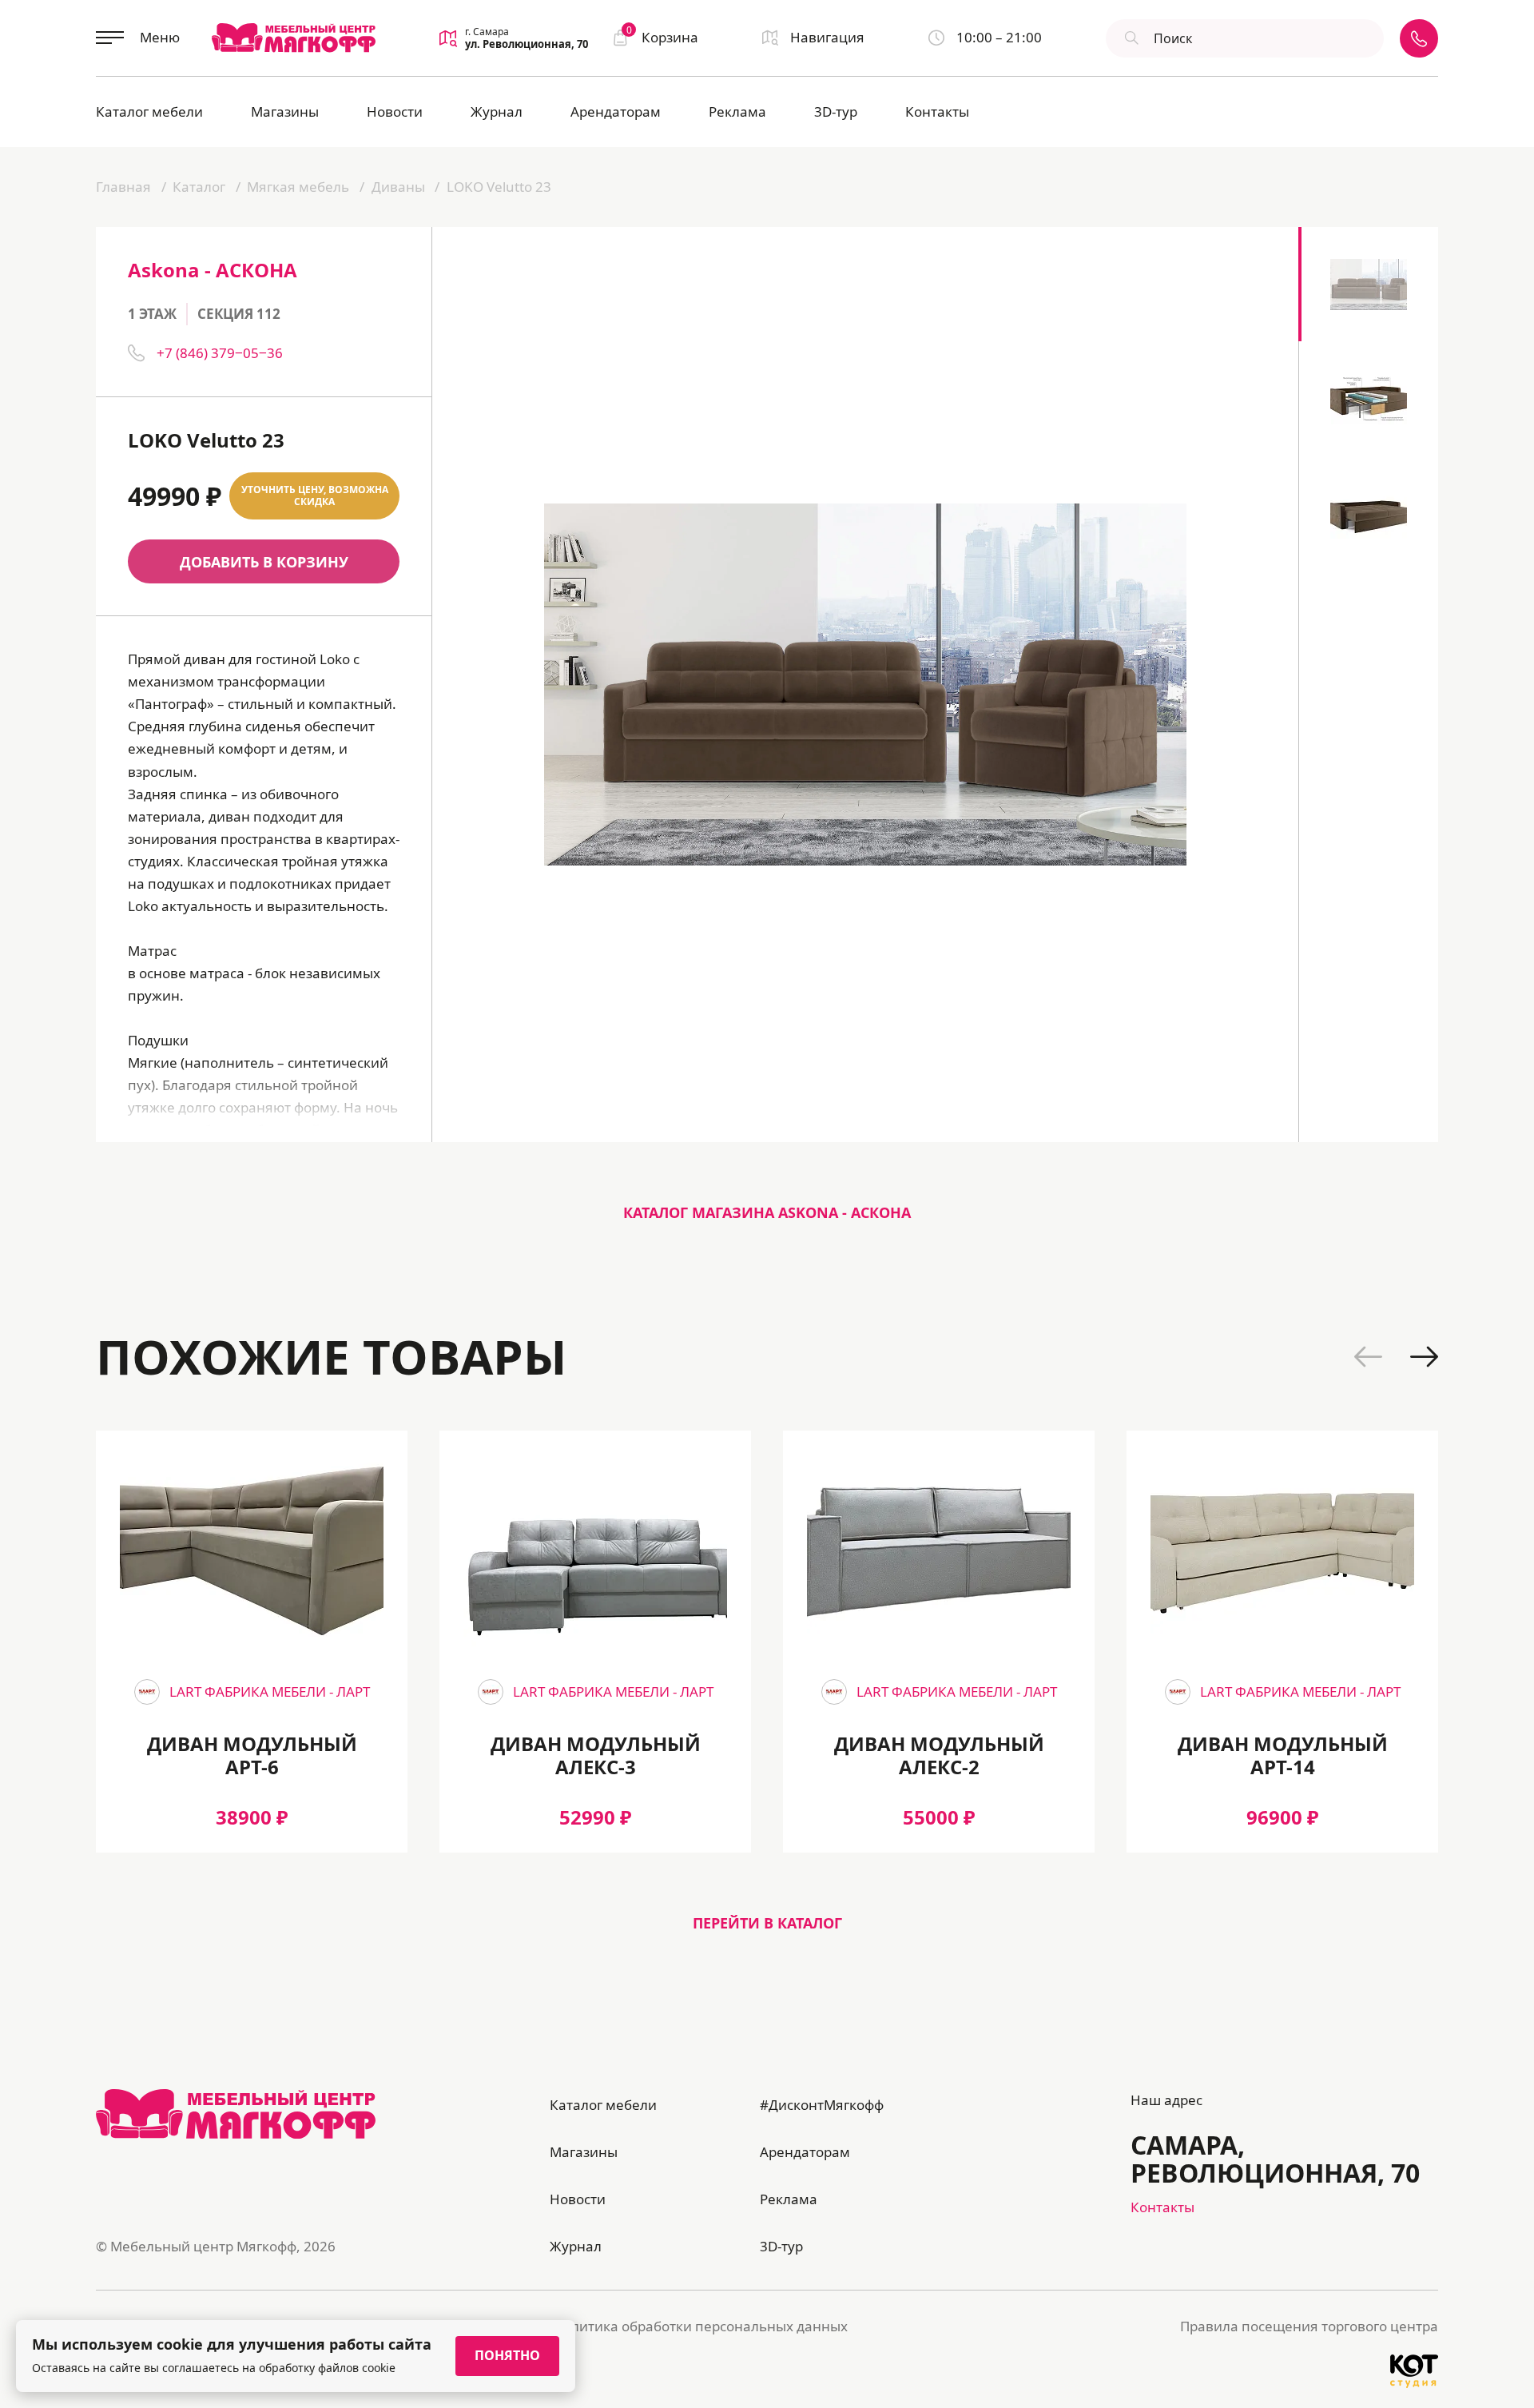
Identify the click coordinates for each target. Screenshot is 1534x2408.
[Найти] (1130, 38)
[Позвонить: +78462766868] (1419, 38)
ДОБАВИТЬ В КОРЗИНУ (264, 562)
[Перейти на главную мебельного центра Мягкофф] (294, 38)
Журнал (497, 111)
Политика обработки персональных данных (701, 2326)
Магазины (285, 111)
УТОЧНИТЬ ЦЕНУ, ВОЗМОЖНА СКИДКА (315, 496)
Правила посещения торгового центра (1309, 2326)
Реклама (737, 111)
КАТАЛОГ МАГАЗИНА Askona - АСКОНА (767, 1212)
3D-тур (836, 111)
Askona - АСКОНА (213, 270)
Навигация (827, 37)
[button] (1368, 1357)
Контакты (937, 111)
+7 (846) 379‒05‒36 (220, 353)
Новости (395, 111)
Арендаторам (616, 111)
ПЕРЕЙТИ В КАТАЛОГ (767, 1923)
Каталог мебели (149, 111)
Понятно (507, 2355)
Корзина (662, 36)
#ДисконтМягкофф (822, 2105)
